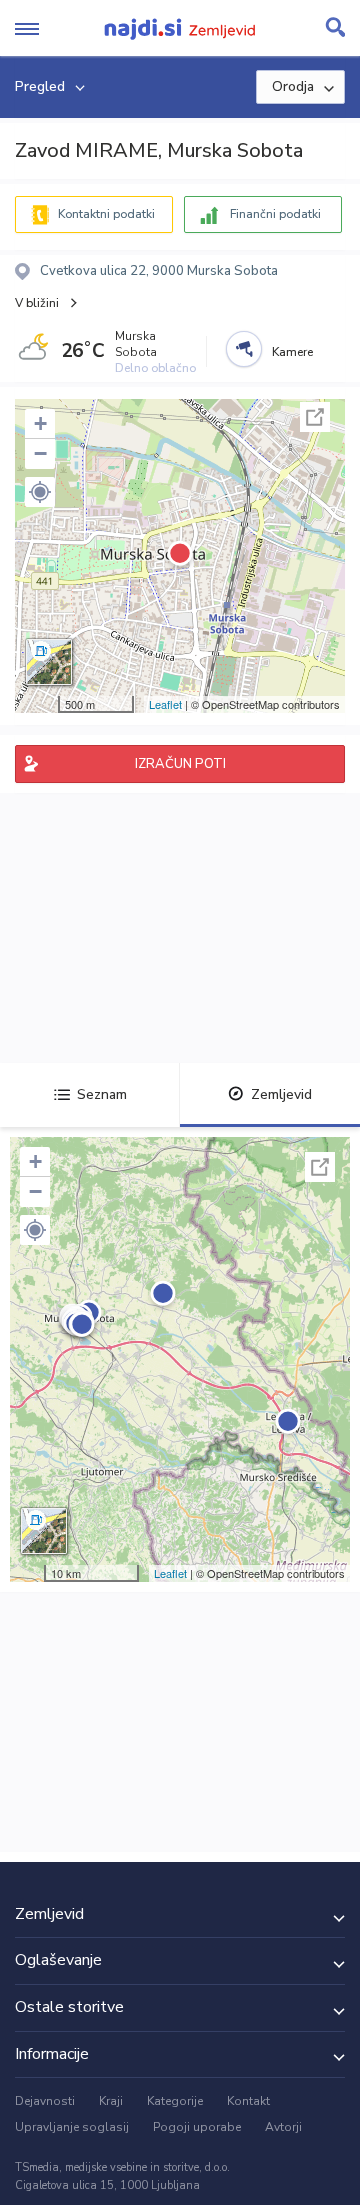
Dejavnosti (45, 2101)
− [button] (40, 453)
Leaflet (165, 704)
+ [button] (40, 423)
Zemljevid (281, 1094)
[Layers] (49, 662)
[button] (40, 492)
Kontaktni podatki (106, 214)
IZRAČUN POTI (180, 764)
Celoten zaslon (315, 417)
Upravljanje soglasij (72, 2127)
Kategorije (175, 2101)
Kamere (292, 352)
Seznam (102, 1094)
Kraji (111, 2101)
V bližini (37, 303)
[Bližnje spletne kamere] (244, 349)
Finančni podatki (275, 214)
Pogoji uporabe (197, 2127)
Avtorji (283, 2127)
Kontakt (248, 2101)
